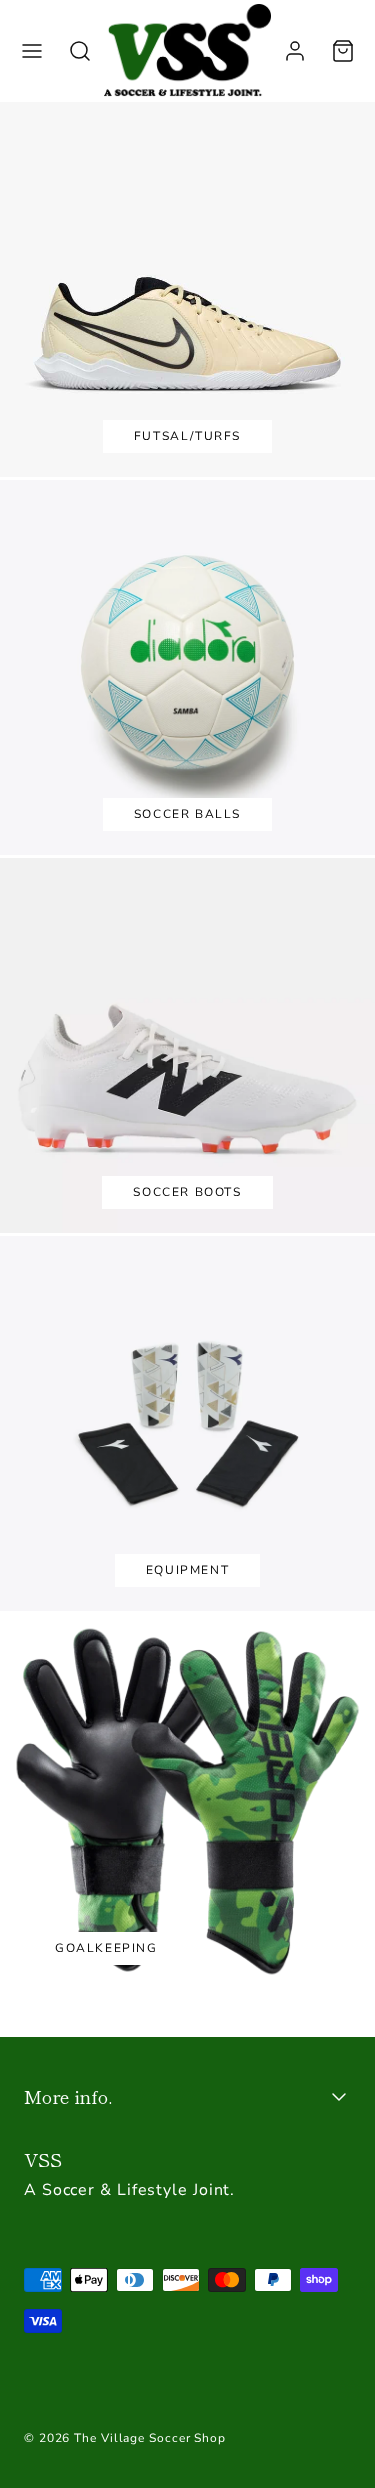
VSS (43, 2159)
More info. (68, 2096)
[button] (32, 51)
